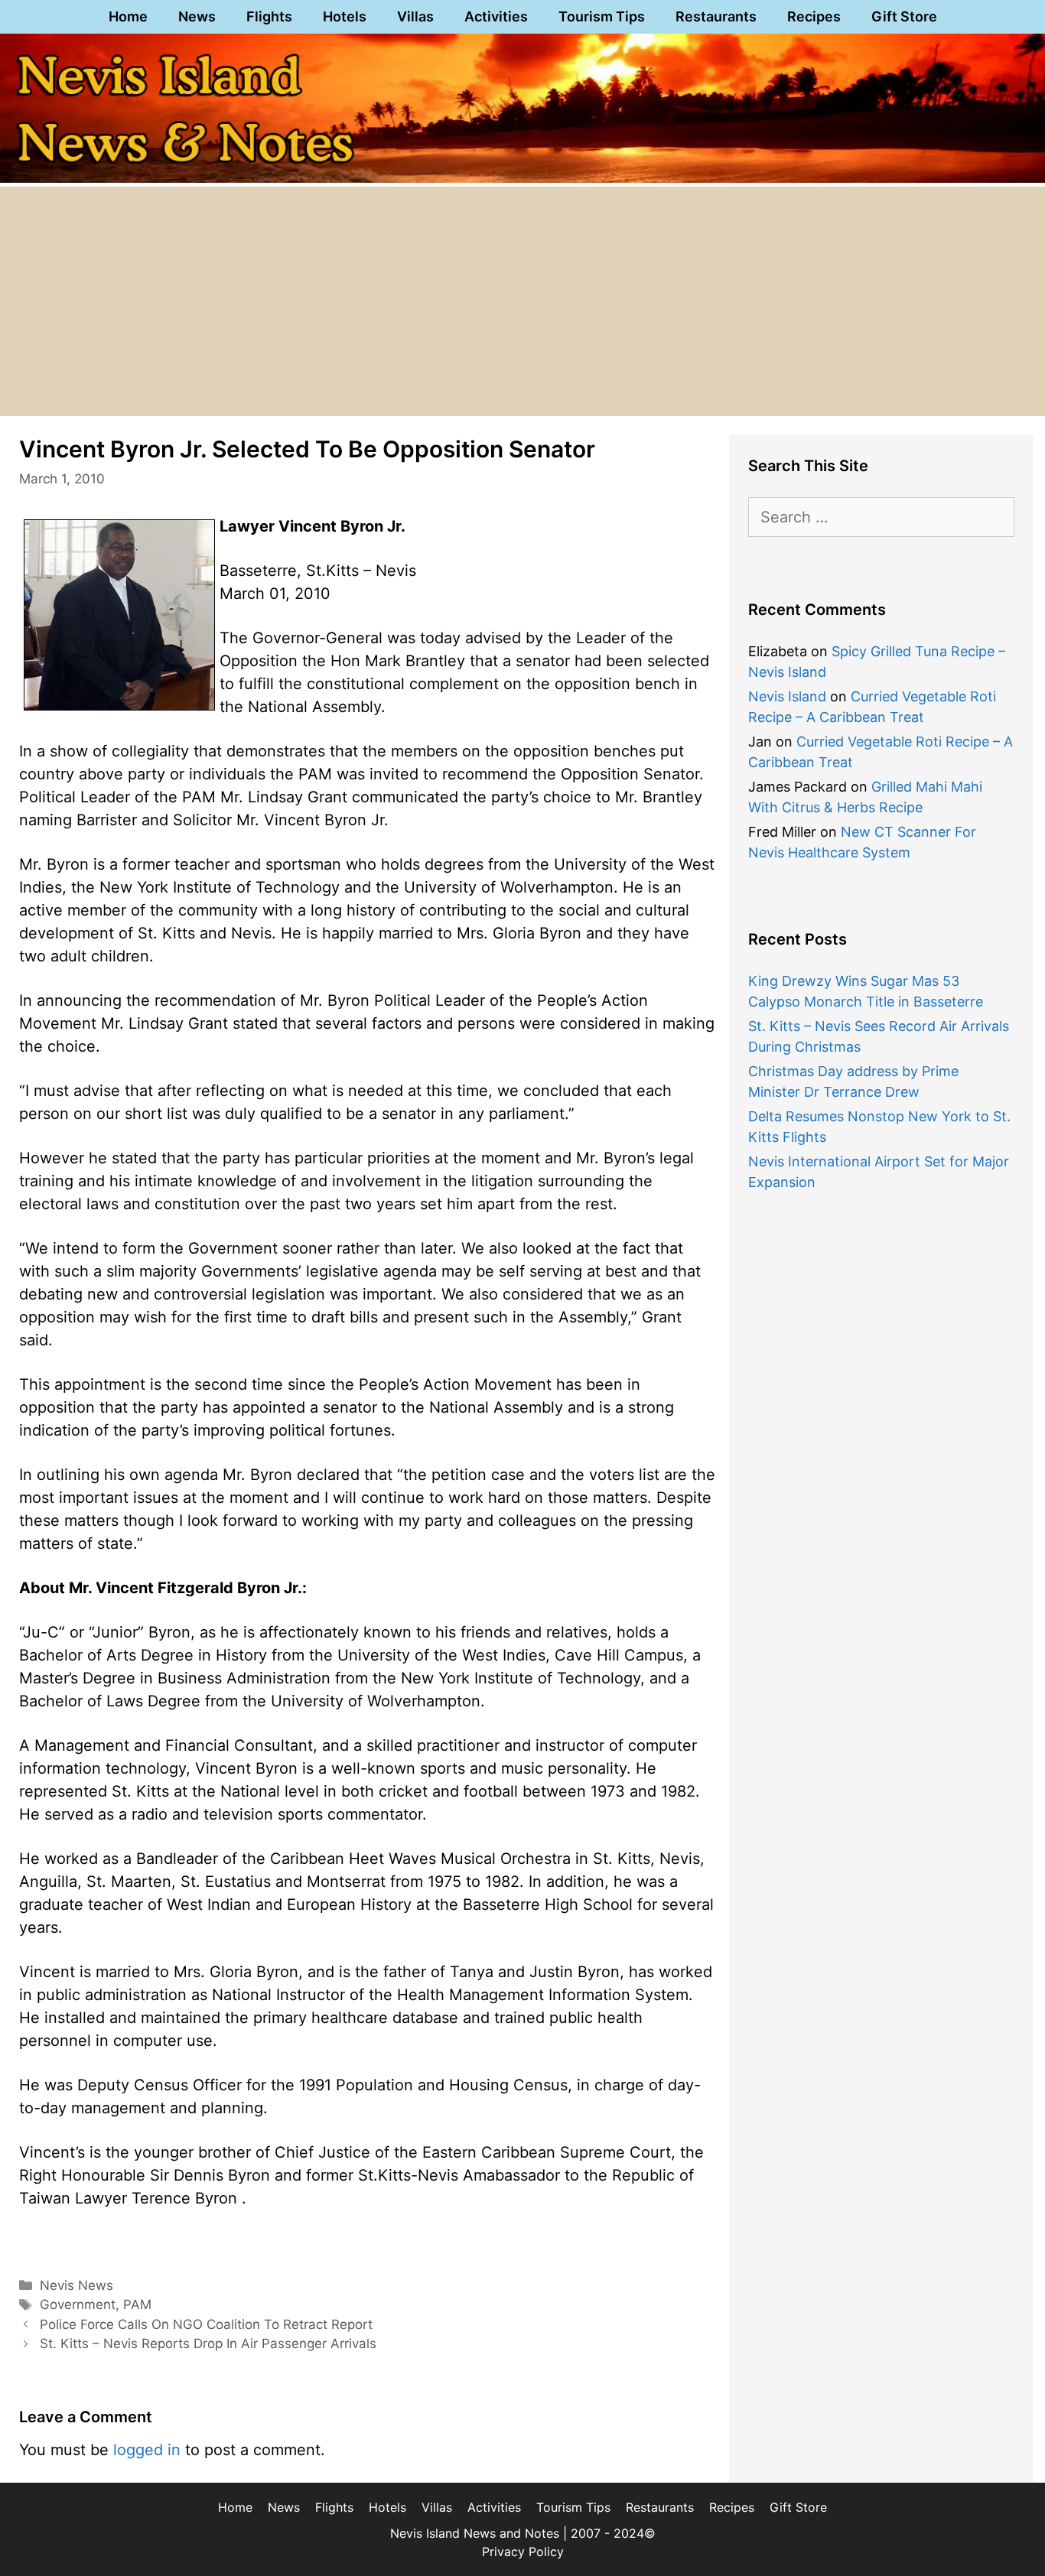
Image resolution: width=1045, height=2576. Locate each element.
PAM (137, 2304)
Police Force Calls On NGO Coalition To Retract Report (206, 2324)
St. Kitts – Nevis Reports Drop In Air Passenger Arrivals (208, 2343)
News (197, 16)
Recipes (814, 16)
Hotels (345, 16)
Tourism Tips (602, 16)
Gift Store (904, 16)
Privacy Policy (523, 2552)
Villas (415, 16)
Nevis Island (787, 696)
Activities (496, 16)
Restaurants (716, 16)
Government (78, 2304)
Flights (269, 16)
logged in (147, 2450)
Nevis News (77, 2285)
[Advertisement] (522, 301)
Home (128, 16)
